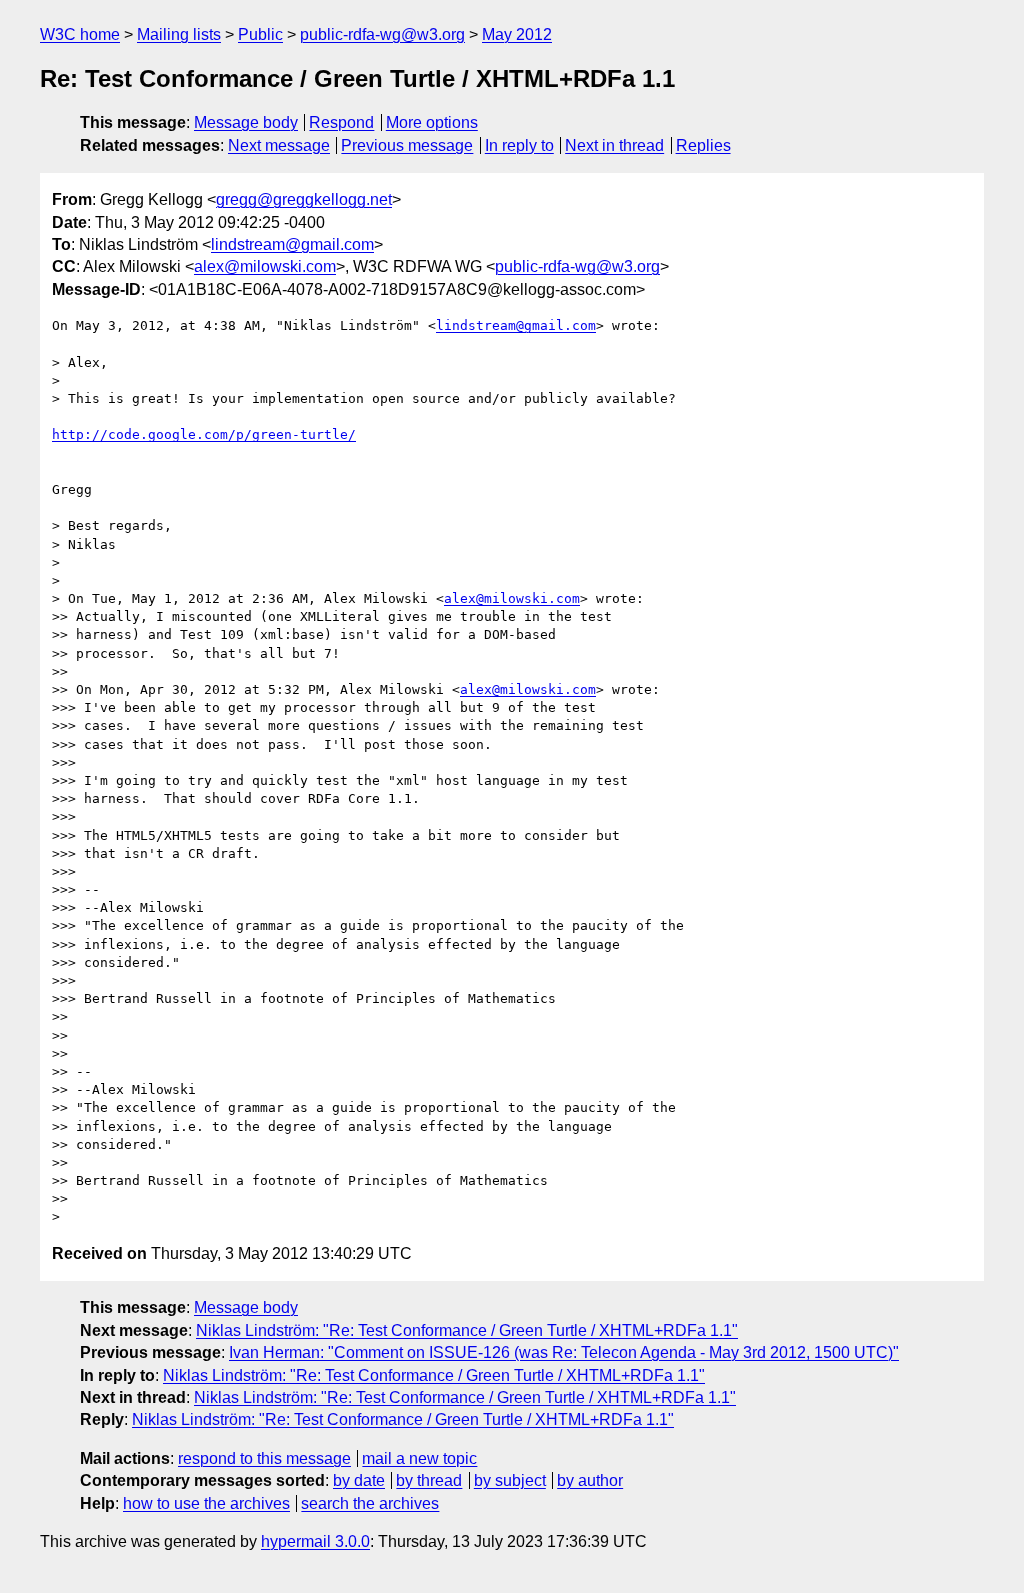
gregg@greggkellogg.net (304, 199)
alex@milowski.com (265, 266)
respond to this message (264, 1458)
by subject (510, 1480)
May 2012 (517, 34)
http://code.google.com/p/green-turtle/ (204, 434)
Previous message (407, 145)
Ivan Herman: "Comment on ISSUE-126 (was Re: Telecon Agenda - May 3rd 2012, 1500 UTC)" (564, 1352)
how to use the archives (206, 1503)
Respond (341, 122)
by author (590, 1480)
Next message (279, 145)
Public (260, 34)
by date (359, 1480)
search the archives (370, 1503)
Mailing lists (179, 34)
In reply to (519, 145)
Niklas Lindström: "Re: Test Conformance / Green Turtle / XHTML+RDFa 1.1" (467, 1330)
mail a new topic (419, 1458)
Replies (703, 145)
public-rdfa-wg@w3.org (382, 34)
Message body (246, 122)
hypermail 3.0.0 (315, 1541)
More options (432, 122)
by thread (429, 1480)
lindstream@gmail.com (292, 244)
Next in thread (614, 145)
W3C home (80, 34)
